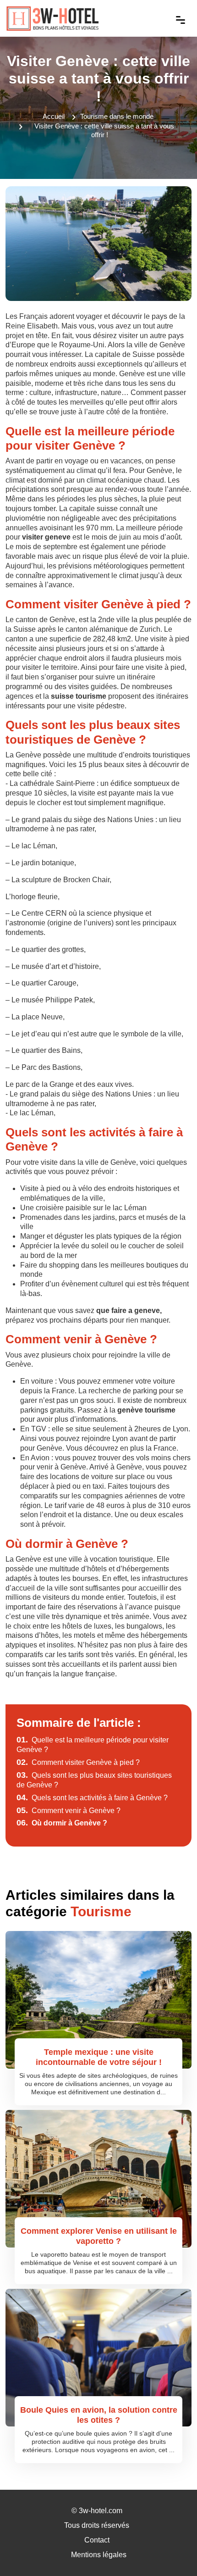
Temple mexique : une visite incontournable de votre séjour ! (99, 2057)
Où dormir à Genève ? (62, 1823)
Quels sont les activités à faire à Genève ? (92, 1798)
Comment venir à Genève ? (68, 1811)
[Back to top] (172, 2551)
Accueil (54, 116)
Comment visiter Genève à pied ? (78, 1762)
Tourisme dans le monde (117, 116)
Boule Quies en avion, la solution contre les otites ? (99, 2415)
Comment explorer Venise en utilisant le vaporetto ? (99, 2236)
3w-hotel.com (101, 2511)
